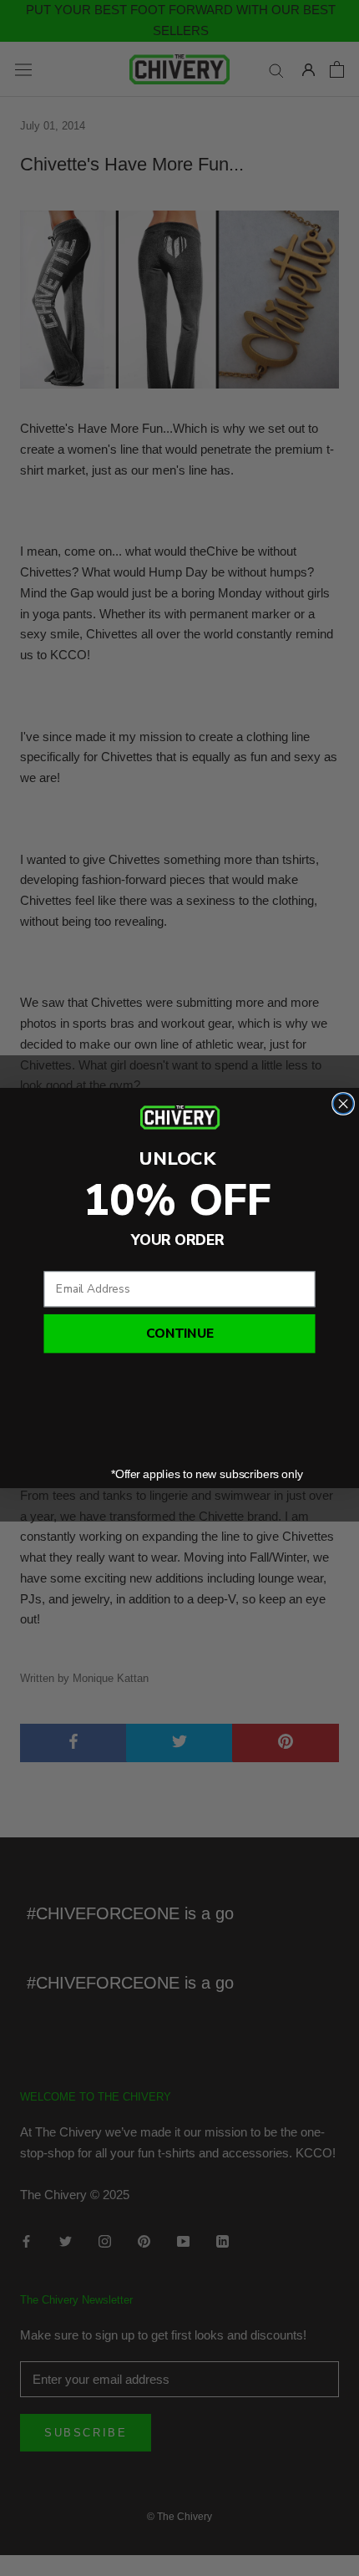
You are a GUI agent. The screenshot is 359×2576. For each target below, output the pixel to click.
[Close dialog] (343, 1104)
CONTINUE (180, 1334)
